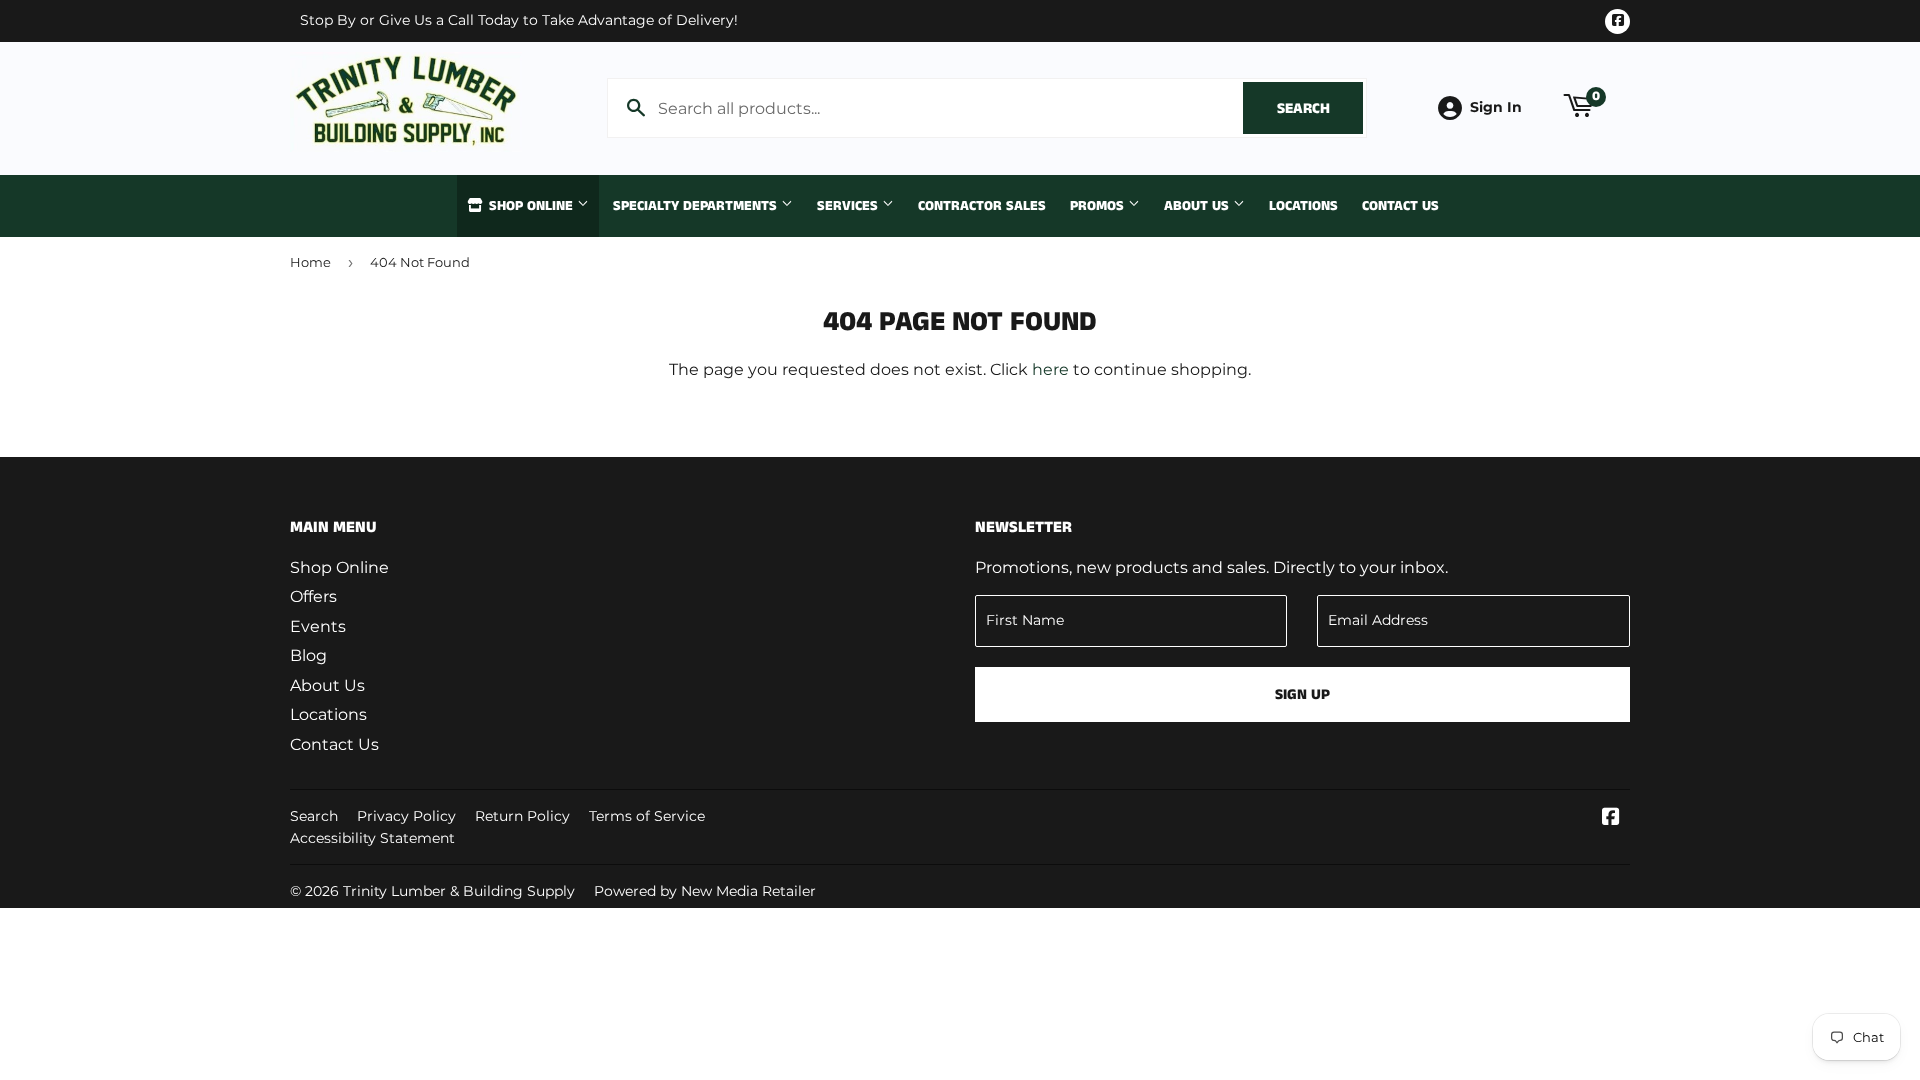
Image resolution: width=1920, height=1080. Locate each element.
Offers (313, 596)
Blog (308, 655)
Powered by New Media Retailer (705, 891)
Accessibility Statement (372, 838)
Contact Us (1400, 206)
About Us (1198, 206)
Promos (1099, 206)
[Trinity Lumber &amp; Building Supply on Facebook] (1611, 818)
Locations (1303, 206)
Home (310, 262)
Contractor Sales (982, 206)
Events (318, 626)
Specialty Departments (697, 206)
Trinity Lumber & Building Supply (459, 891)
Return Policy (522, 816)
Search (1320, 108)
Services (849, 206)
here (1050, 369)
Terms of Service (647, 816)
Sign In (1496, 107)
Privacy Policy (406, 816)
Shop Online (531, 206)
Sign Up (1302, 694)
